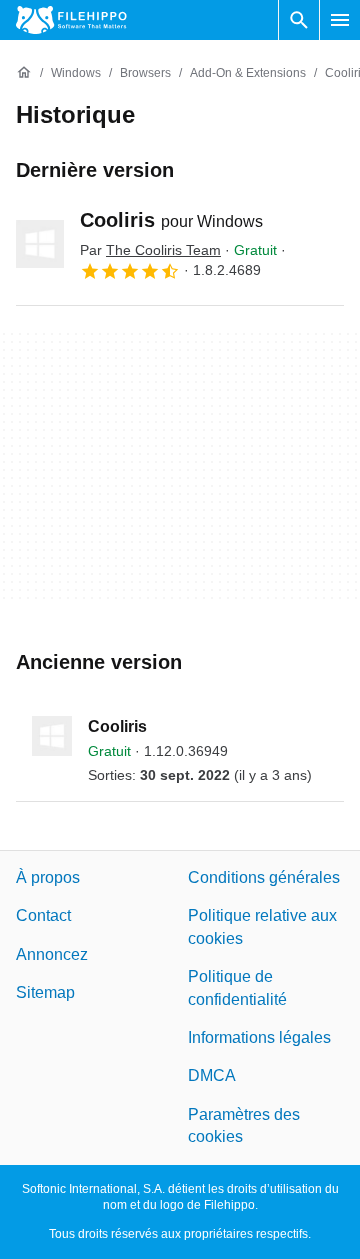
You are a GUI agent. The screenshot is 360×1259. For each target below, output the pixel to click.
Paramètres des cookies (244, 1125)
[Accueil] (24, 73)
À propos (48, 877)
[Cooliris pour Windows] (40, 244)
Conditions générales (264, 877)
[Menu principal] (340, 20)
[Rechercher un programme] (299, 20)
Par (150, 250)
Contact (43, 916)
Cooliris (171, 220)
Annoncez (52, 954)
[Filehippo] (71, 20)
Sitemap (45, 992)
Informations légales (259, 1037)
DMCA (212, 1076)
